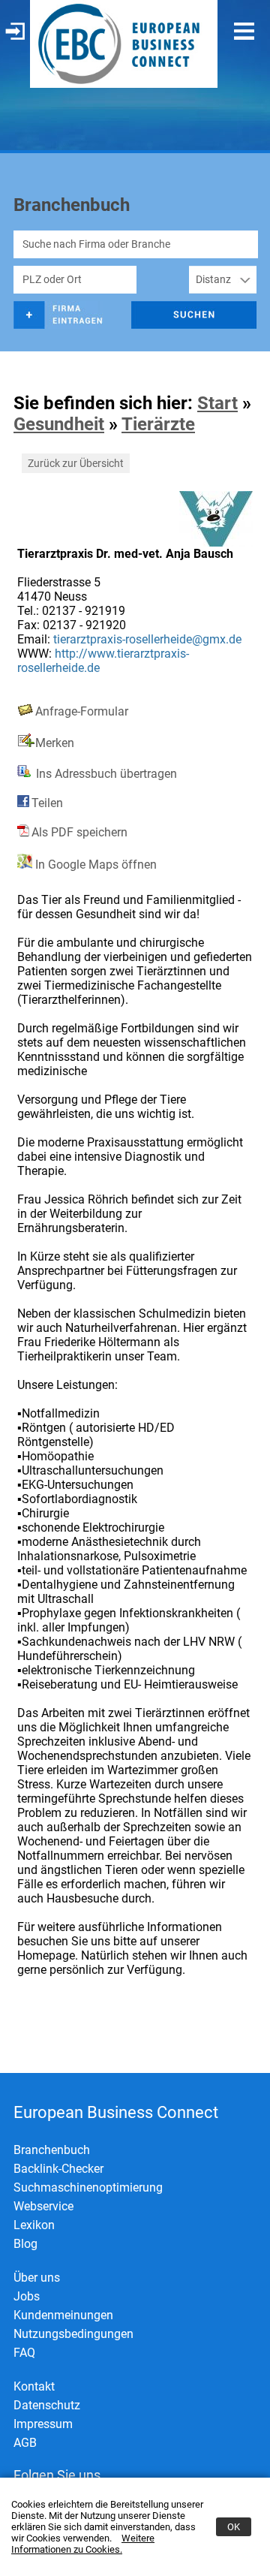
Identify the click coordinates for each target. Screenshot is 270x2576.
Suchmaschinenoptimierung (88, 2187)
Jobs (27, 2296)
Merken (55, 743)
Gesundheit (59, 424)
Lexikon (34, 2225)
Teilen (47, 803)
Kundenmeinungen (63, 2315)
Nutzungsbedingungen (73, 2334)
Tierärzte (158, 424)
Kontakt (34, 2386)
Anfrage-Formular (82, 711)
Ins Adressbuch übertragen (105, 774)
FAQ (24, 2353)
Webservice (43, 2206)
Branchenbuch (52, 2150)
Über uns (37, 2278)
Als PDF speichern (79, 832)
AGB (25, 2443)
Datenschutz (47, 2405)
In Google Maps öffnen (94, 865)
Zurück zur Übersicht (76, 463)
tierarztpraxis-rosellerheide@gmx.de (147, 639)
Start (217, 403)
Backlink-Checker (58, 2169)
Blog (25, 2244)
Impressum (43, 2424)
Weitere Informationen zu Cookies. (83, 2544)
